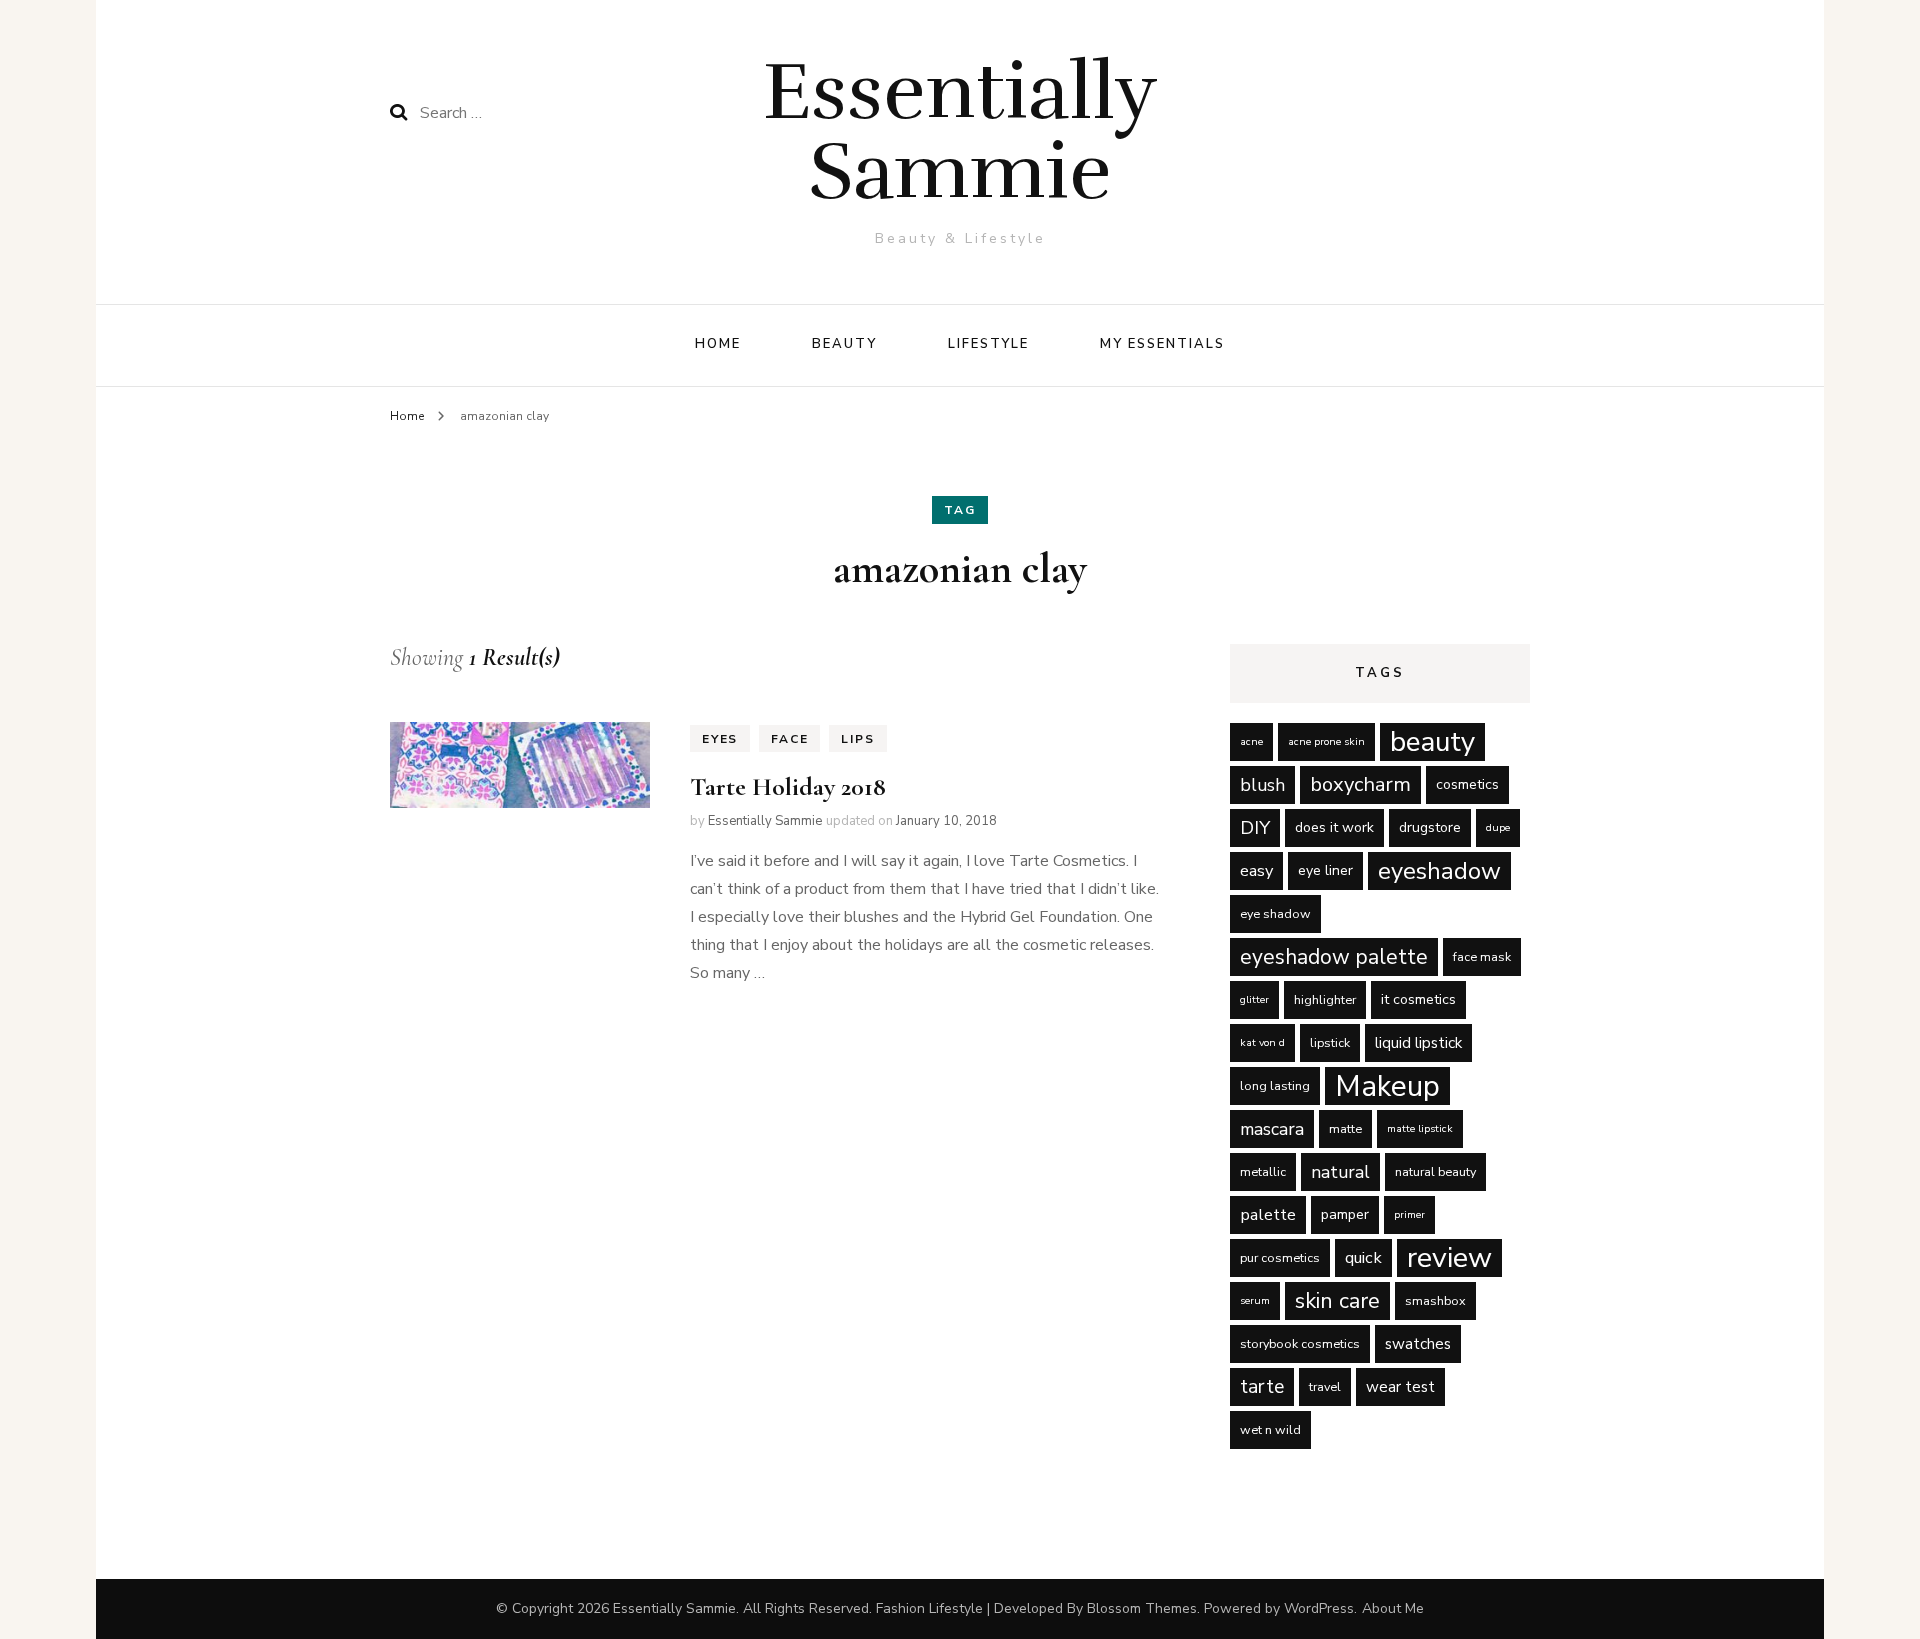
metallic (1263, 1171)
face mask (1482, 956)
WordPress (1319, 1608)
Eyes (720, 739)
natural (1340, 1172)
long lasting (1275, 1085)
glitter (1254, 999)
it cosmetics (1418, 999)
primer (1409, 1214)
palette (1268, 1214)
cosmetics (1467, 784)
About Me (1393, 1608)
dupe (1498, 827)
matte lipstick (1420, 1128)
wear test (1400, 1387)
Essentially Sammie (960, 131)
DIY (1255, 828)
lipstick (1330, 1042)
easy (1256, 870)
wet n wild (1270, 1429)
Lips (857, 739)
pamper (1345, 1214)
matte (1345, 1128)
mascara (1272, 1129)
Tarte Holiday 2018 (788, 786)
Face (789, 739)
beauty (1432, 742)
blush (1262, 785)
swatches (1418, 1344)
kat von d (1262, 1042)
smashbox (1435, 1300)
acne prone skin (1326, 741)
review (1449, 1258)
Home (718, 344)
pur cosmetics (1280, 1257)
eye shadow (1275, 913)
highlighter (1325, 999)
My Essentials (1162, 344)
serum (1255, 1300)
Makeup (1387, 1086)
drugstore (1430, 827)
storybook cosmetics (1300, 1343)
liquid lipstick (1418, 1043)
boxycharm (1360, 784)
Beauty (844, 344)
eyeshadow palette (1334, 957)
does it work (1334, 827)
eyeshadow (1439, 871)
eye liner (1325, 870)
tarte (1262, 1386)
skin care (1337, 1301)
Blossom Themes (1142, 1608)
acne (1251, 741)
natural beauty (1435, 1171)
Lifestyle (989, 344)
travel (1325, 1386)
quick (1363, 1257)
